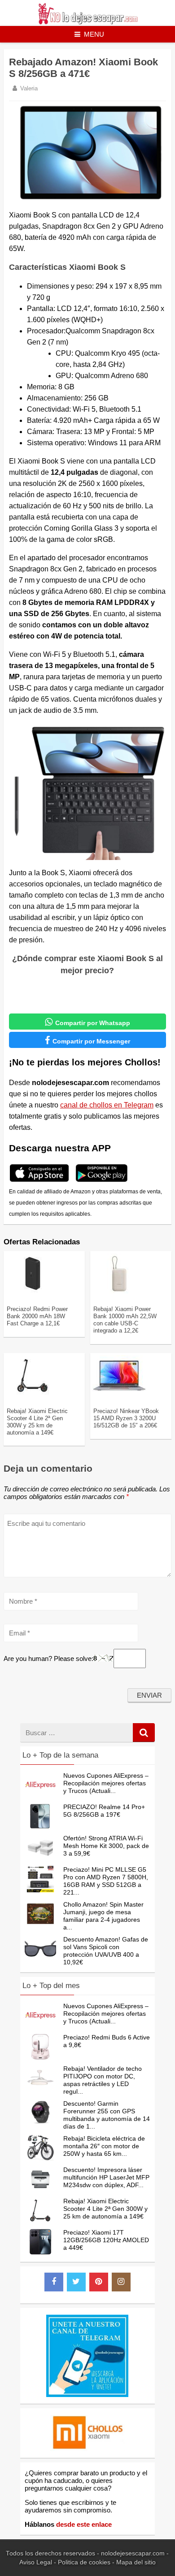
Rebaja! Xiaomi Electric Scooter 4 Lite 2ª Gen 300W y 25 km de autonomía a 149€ (37, 1422)
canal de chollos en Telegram (107, 1105)
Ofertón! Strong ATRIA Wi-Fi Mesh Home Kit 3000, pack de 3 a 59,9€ (106, 1846)
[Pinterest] (99, 2282)
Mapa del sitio (136, 2562)
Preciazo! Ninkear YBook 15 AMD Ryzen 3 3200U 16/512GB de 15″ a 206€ (126, 1418)
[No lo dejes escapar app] (39, 1181)
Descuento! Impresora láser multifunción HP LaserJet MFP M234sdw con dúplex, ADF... (106, 2177)
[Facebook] (54, 2282)
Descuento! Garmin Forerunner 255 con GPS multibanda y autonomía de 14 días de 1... (107, 2115)
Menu (94, 34)
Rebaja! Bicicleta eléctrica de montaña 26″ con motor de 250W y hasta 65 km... (104, 2146)
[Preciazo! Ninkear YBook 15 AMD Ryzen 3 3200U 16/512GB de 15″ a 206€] (119, 1394)
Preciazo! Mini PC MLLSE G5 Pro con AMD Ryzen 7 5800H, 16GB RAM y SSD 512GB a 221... (106, 1881)
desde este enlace (84, 2524)
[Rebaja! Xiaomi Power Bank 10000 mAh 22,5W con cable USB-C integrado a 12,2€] (119, 1292)
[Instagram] (121, 2282)
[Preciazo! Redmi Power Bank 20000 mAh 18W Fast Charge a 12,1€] (33, 1292)
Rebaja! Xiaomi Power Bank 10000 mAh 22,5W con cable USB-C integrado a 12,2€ (125, 1320)
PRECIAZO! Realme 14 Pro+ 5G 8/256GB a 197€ (104, 1811)
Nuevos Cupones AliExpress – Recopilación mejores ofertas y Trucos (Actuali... (106, 1783)
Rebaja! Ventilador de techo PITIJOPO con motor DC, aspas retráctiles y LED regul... (103, 2080)
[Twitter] (76, 2282)
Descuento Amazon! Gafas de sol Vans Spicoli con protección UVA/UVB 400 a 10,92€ (106, 1951)
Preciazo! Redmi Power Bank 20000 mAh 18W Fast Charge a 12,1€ (37, 1316)
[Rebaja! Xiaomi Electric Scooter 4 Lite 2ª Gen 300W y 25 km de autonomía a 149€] (33, 1394)
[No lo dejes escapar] (88, 22)
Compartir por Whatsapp (87, 1022)
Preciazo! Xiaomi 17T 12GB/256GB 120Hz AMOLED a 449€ (106, 2240)
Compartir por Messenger (87, 1040)
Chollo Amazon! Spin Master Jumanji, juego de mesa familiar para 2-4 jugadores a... (103, 1916)
